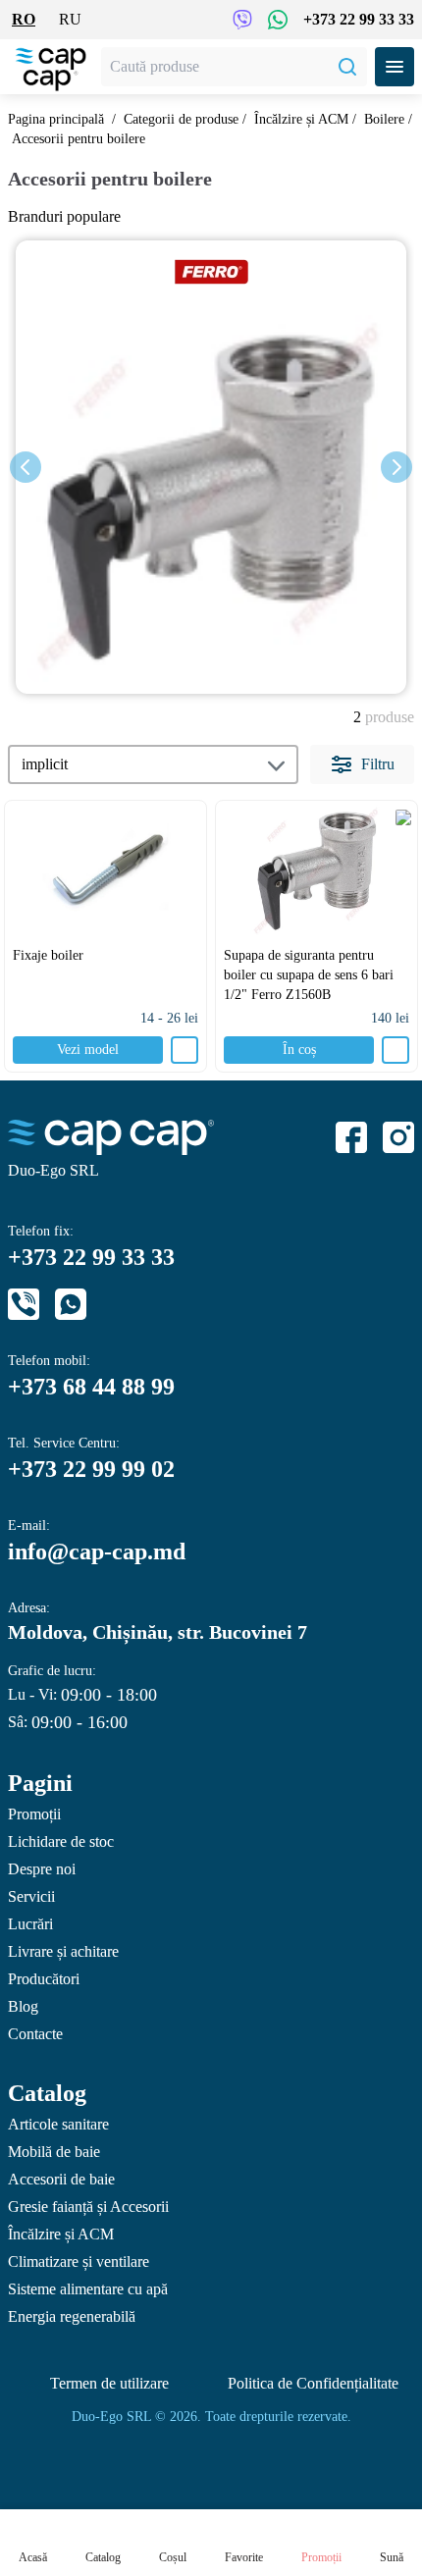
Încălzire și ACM (301, 119)
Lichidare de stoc (61, 1841)
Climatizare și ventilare (79, 2261)
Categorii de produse (181, 119)
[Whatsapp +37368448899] (278, 20)
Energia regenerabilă (72, 2316)
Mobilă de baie (54, 2152)
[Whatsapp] (71, 1304)
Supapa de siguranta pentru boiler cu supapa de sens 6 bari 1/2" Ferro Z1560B (309, 975)
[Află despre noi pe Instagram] (398, 1137)
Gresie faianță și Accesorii (88, 2207)
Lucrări (30, 1924)
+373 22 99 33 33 (359, 19)
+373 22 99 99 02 (91, 1469)
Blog (23, 2006)
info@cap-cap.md (97, 1551)
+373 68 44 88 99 (91, 1387)
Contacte (35, 2034)
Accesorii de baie (61, 2179)
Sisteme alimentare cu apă (88, 2289)
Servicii (31, 1896)
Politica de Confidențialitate (313, 2383)
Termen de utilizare (109, 2383)
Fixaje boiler (48, 955)
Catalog (47, 2093)
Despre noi (42, 1869)
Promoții (34, 1814)
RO (24, 19)
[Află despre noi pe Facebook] (351, 1137)
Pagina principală (56, 119)
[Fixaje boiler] (105, 871)
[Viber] (24, 1304)
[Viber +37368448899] (242, 20)
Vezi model (88, 1050)
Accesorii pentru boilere (79, 139)
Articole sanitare (58, 2124)
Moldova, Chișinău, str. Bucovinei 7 (158, 1632)
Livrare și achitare (63, 1951)
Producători (44, 1979)
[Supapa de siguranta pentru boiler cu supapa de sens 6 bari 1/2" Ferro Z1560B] (316, 871)
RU (70, 19)
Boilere (384, 119)
